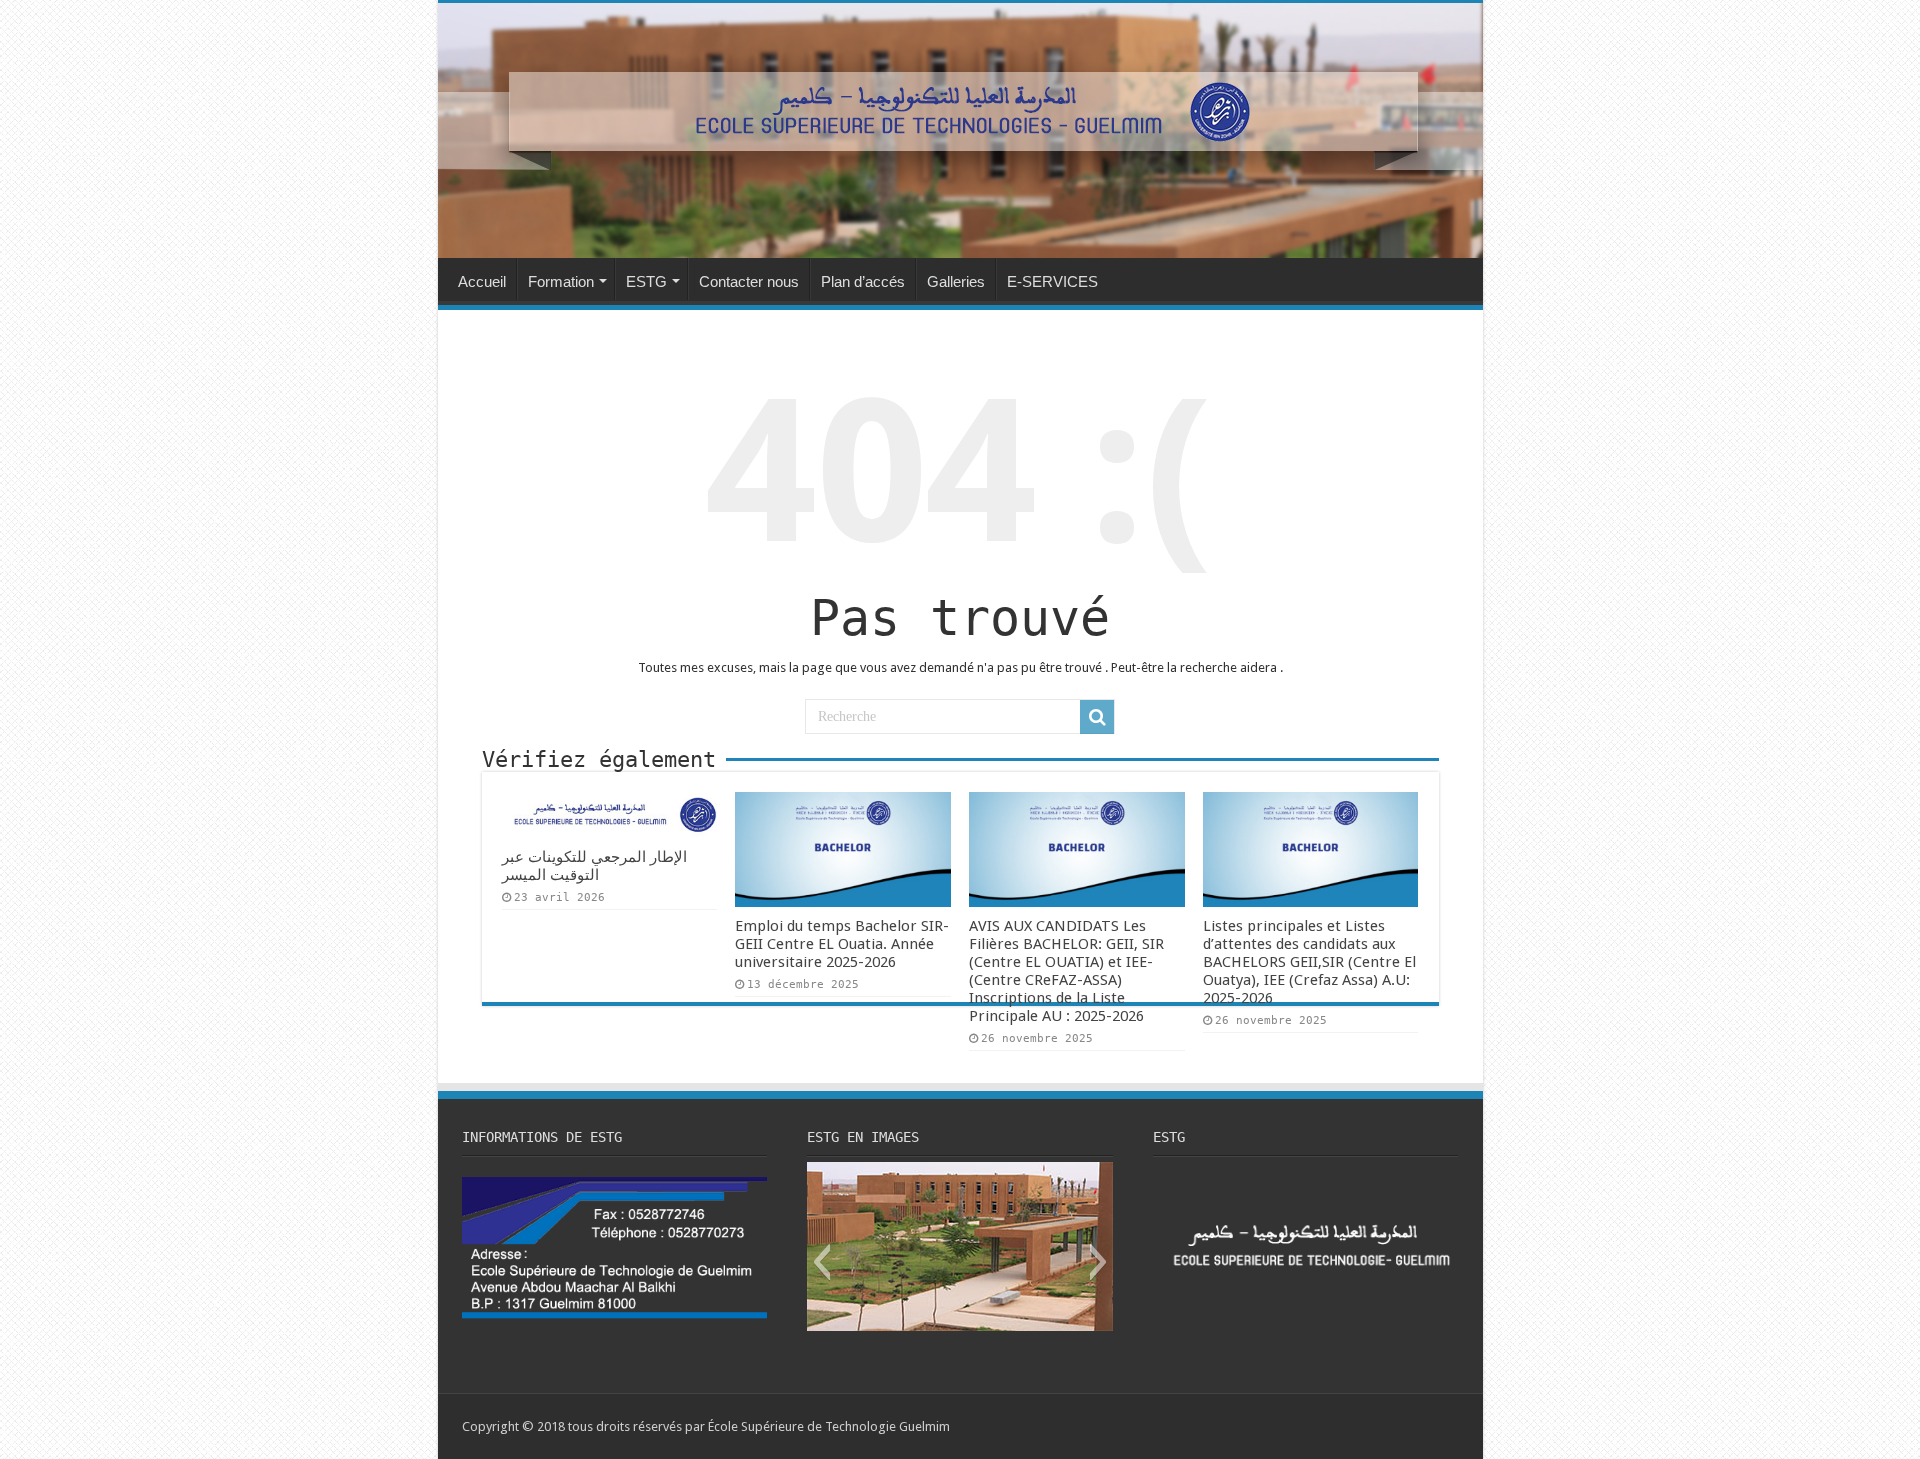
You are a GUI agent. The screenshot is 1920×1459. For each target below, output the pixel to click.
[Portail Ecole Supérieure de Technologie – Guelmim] (960, 130)
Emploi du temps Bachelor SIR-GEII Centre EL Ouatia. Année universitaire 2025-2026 (842, 944)
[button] (821, 1262)
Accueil (482, 281)
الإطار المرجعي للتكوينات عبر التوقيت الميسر (594, 866)
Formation (561, 281)
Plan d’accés (863, 281)
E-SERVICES (1052, 281)
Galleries (956, 281)
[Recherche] (1097, 717)
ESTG (646, 281)
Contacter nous (749, 281)
